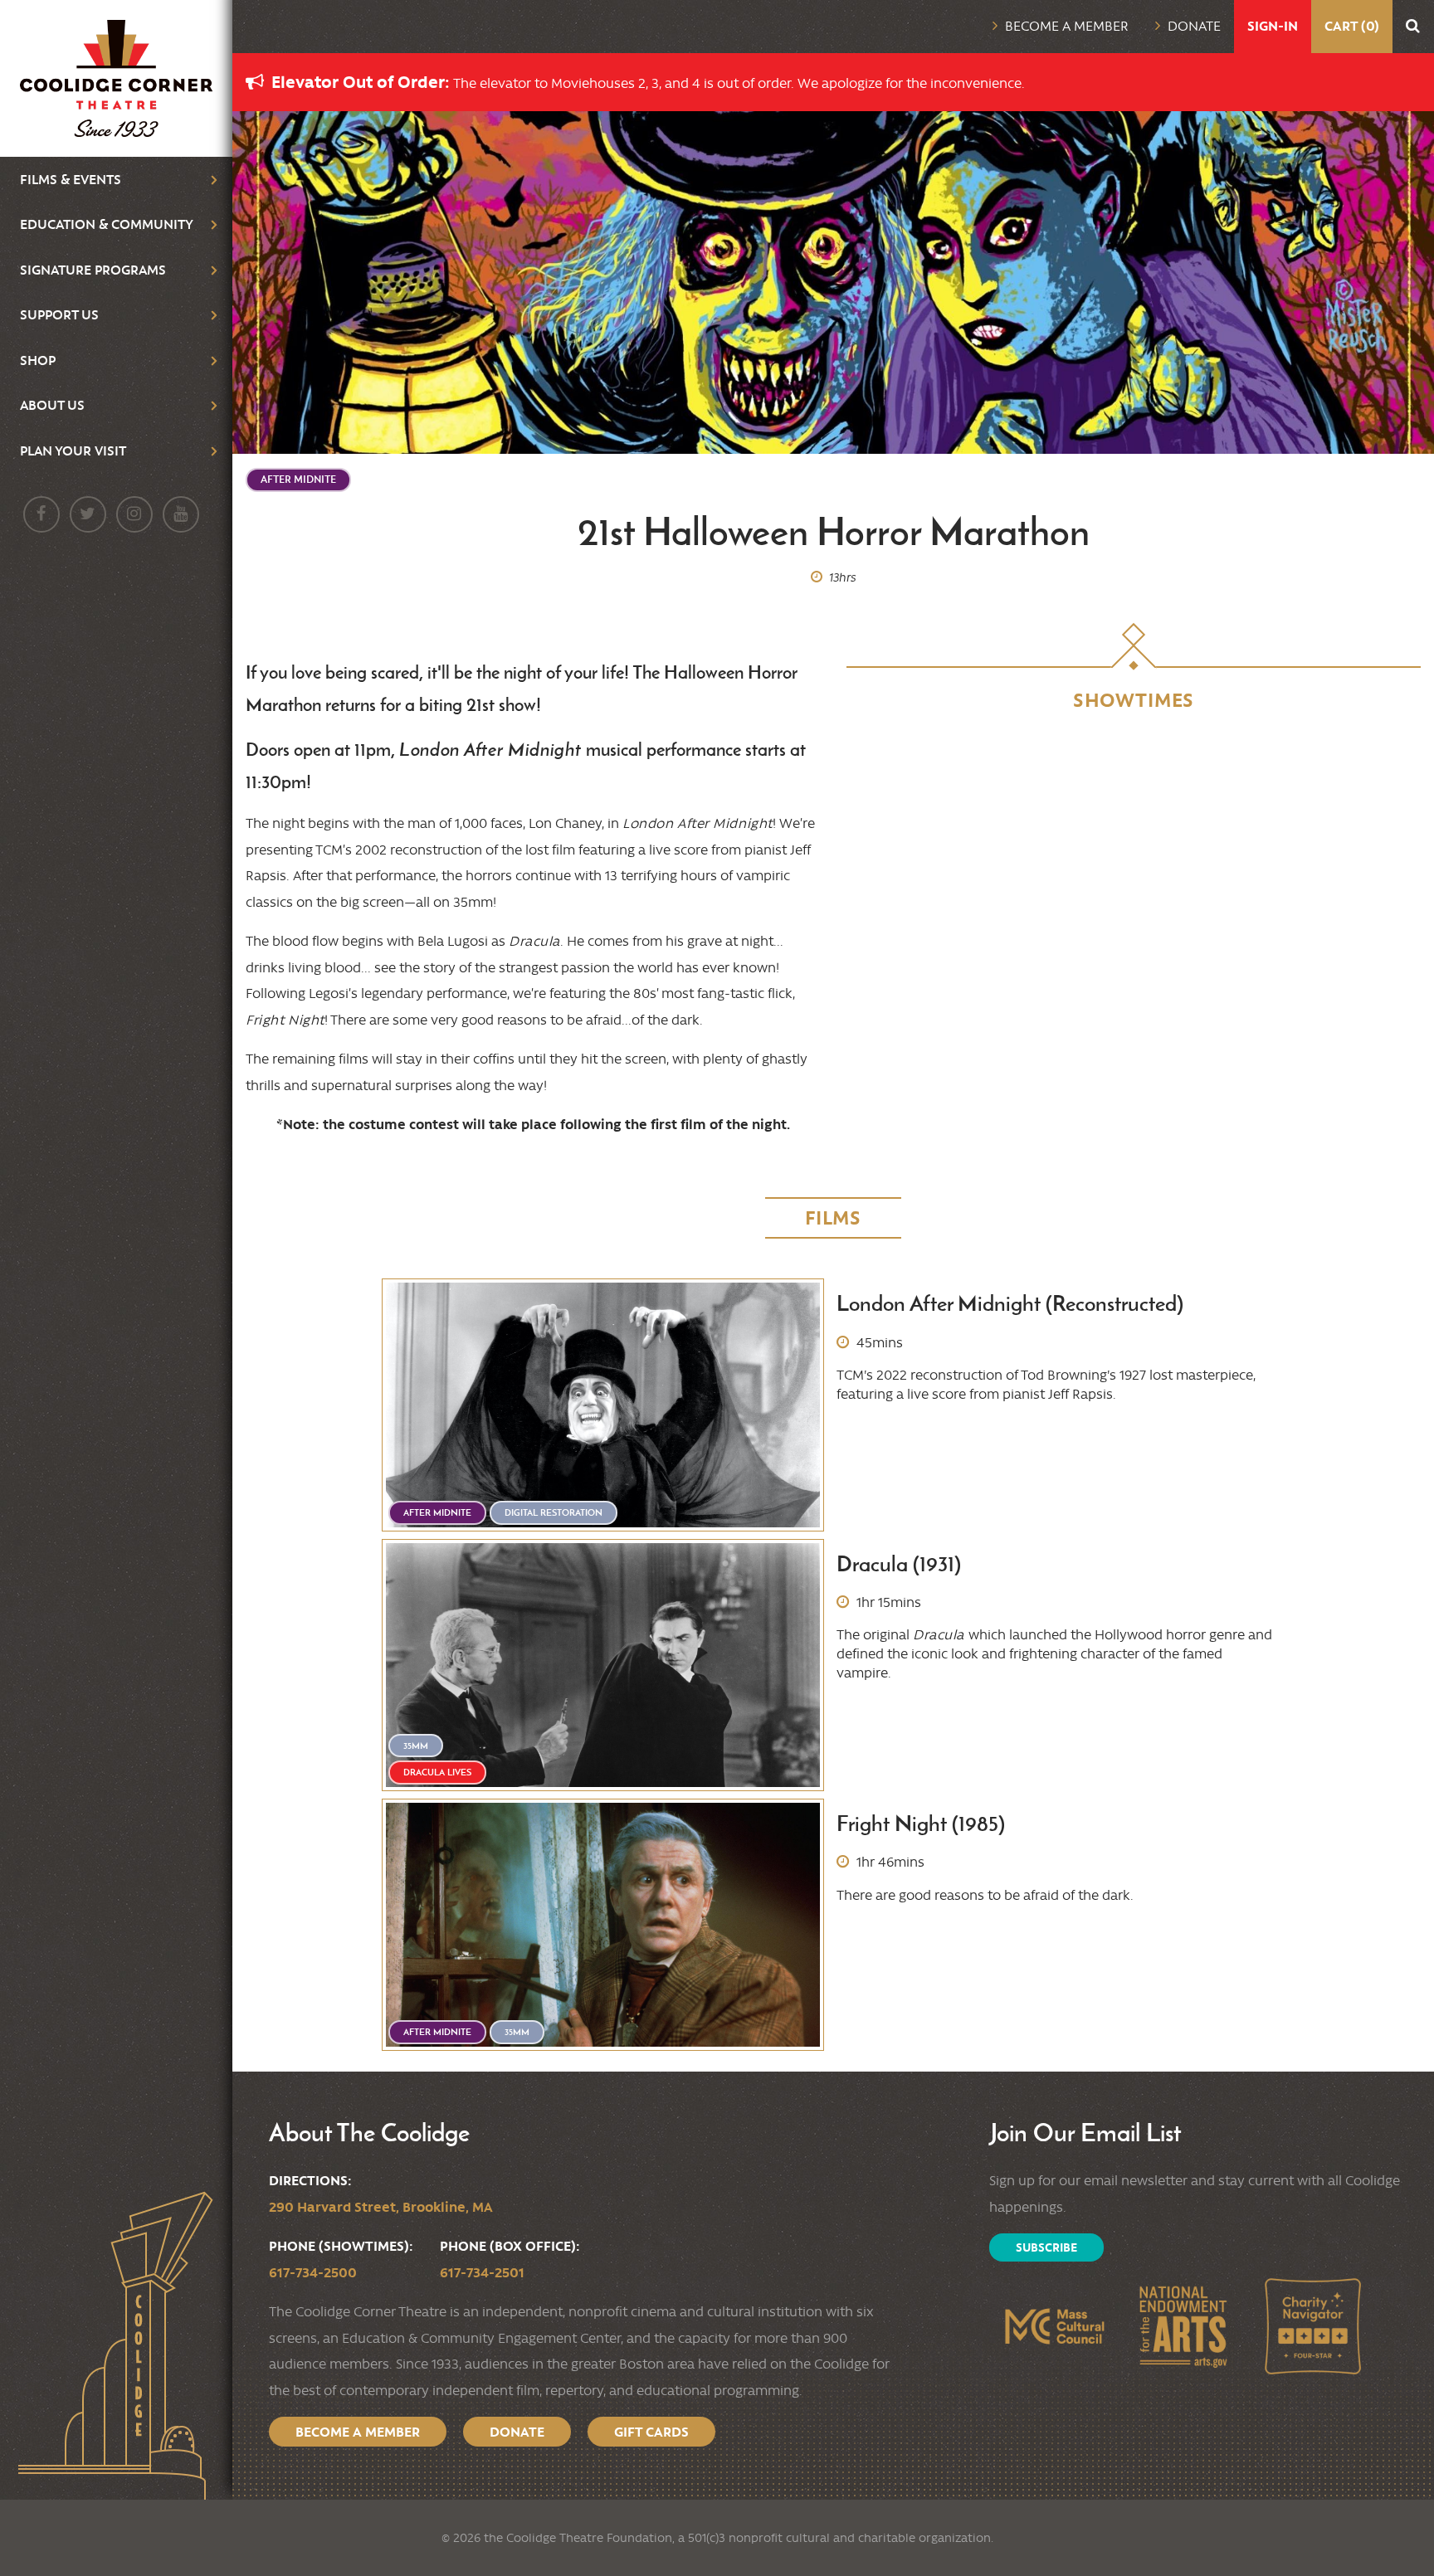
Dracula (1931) (899, 1564)
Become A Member (358, 2432)
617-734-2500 (313, 2272)
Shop (38, 360)
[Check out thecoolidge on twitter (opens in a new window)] (88, 514)
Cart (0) (1352, 26)
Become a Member (1067, 26)
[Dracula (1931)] (603, 1665)
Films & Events (71, 179)
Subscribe (1046, 2247)
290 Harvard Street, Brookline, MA (381, 2207)
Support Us (59, 314)
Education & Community (107, 224)
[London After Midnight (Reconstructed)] (603, 1405)
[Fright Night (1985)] (603, 1925)
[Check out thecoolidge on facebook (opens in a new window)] (41, 514)
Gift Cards (651, 2432)
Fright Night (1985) (921, 1824)
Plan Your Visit (73, 450)
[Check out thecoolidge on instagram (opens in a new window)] (134, 514)
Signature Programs (93, 270)
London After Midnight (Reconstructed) (1010, 1304)
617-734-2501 (482, 2272)
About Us (52, 405)
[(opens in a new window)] (1054, 2326)
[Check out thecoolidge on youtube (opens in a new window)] (181, 514)
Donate (1194, 26)
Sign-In (1273, 26)
